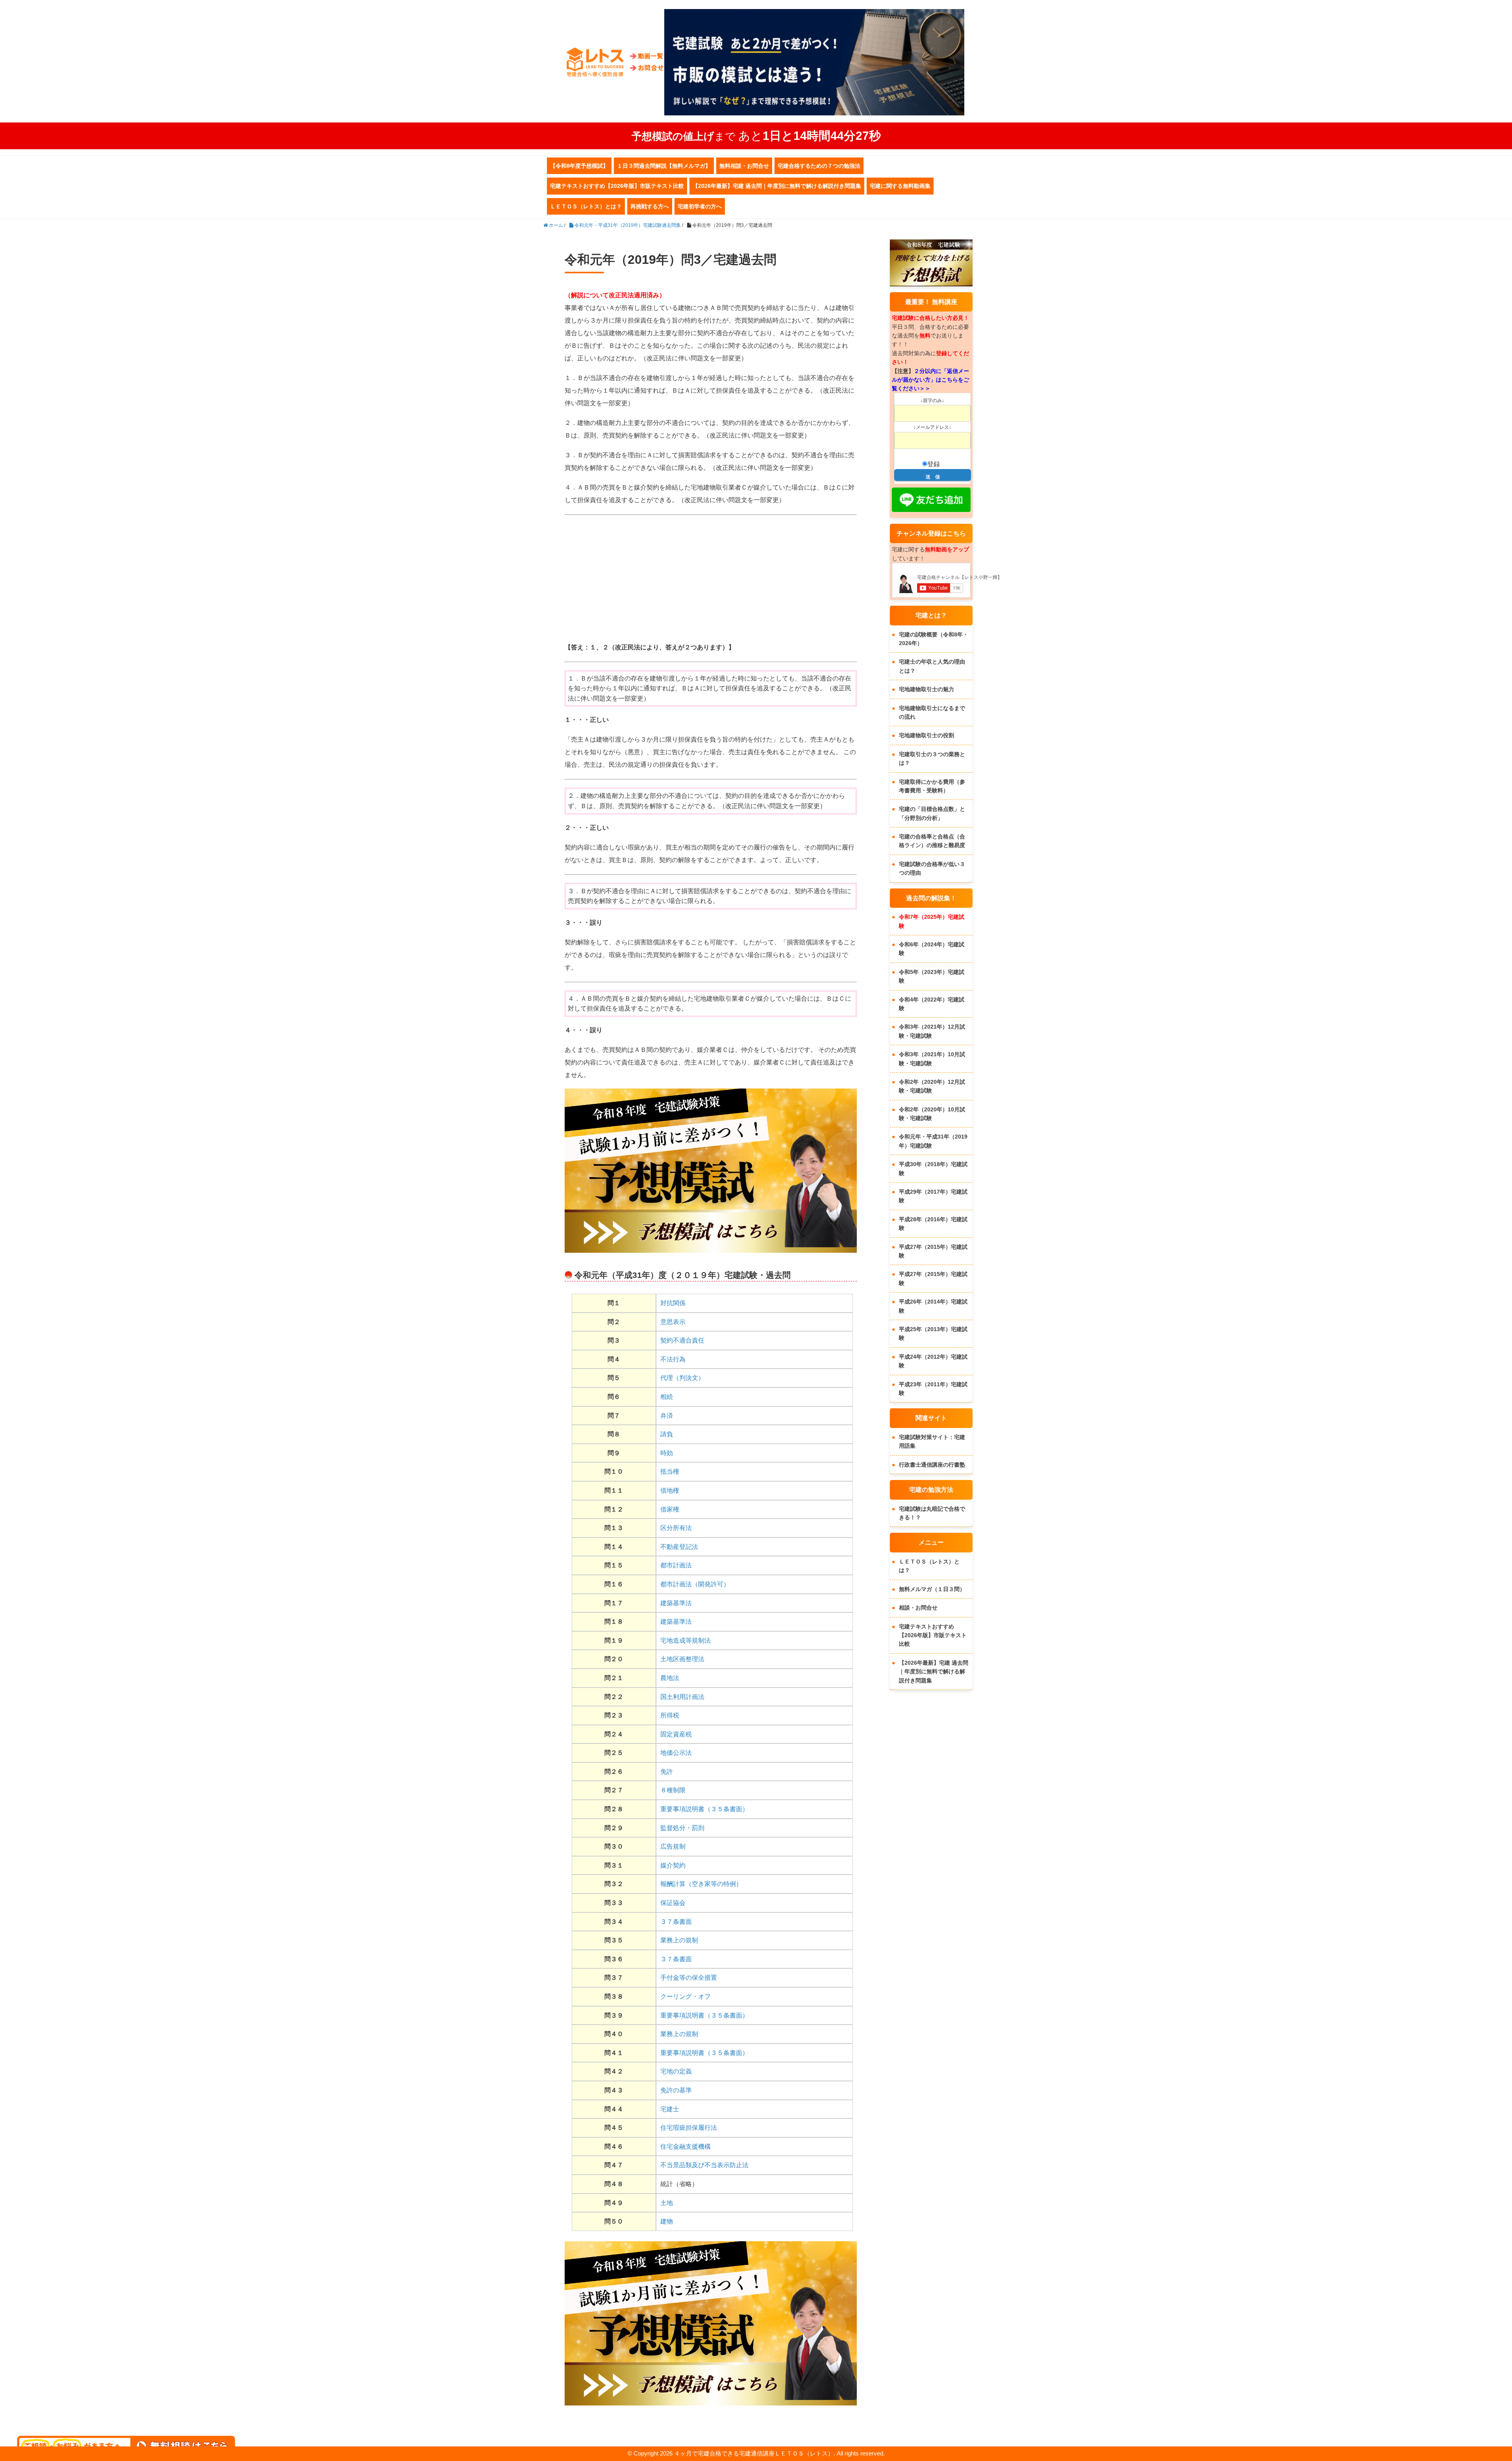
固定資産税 (676, 1734)
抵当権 (670, 1472)
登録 (934, 464)
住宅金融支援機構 (686, 2147)
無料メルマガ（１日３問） (932, 1589)
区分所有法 (676, 1528)
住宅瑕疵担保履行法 (689, 2128)
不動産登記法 (679, 1547)
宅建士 (670, 2109)
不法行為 (673, 1359)
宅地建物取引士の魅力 (926, 689)
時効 (667, 1453)
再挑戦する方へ (650, 206)
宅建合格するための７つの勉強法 (819, 166)
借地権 (670, 1490)
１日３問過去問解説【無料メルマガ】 (664, 166)
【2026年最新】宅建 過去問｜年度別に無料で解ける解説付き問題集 (777, 186)
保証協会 (673, 1903)
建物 (667, 2221)
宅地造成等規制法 (686, 1640)
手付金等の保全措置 (689, 1978)
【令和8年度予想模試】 (579, 166)
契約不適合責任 (682, 1340)
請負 (667, 1434)
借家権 (670, 1509)
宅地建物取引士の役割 (926, 735)
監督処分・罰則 (682, 1828)
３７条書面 (676, 1922)
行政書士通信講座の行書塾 (932, 1465)
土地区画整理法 (682, 1659)
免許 (667, 1772)
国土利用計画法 (682, 1697)
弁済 (667, 1416)
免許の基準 (676, 2090)
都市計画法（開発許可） (695, 1584)
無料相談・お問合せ (744, 166)
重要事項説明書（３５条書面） (704, 1809)
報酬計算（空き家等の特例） (701, 1884)
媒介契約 (673, 1865)
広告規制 (673, 1846)
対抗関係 (673, 1303)
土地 (667, 2203)
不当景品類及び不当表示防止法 (704, 2165)
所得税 (670, 1715)
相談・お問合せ (918, 1608)
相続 (667, 1397)
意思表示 (673, 1322)
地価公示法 (676, 1753)
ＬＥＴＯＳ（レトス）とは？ (586, 206)
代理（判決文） (682, 1378)
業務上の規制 (679, 1940)
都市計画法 (676, 1565)
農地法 (670, 1678)
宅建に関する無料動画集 (900, 186)
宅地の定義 (676, 2071)
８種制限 (673, 1790)
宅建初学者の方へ (700, 206)
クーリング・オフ (686, 1996)
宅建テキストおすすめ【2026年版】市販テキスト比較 (617, 186)
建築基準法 (676, 1603)
